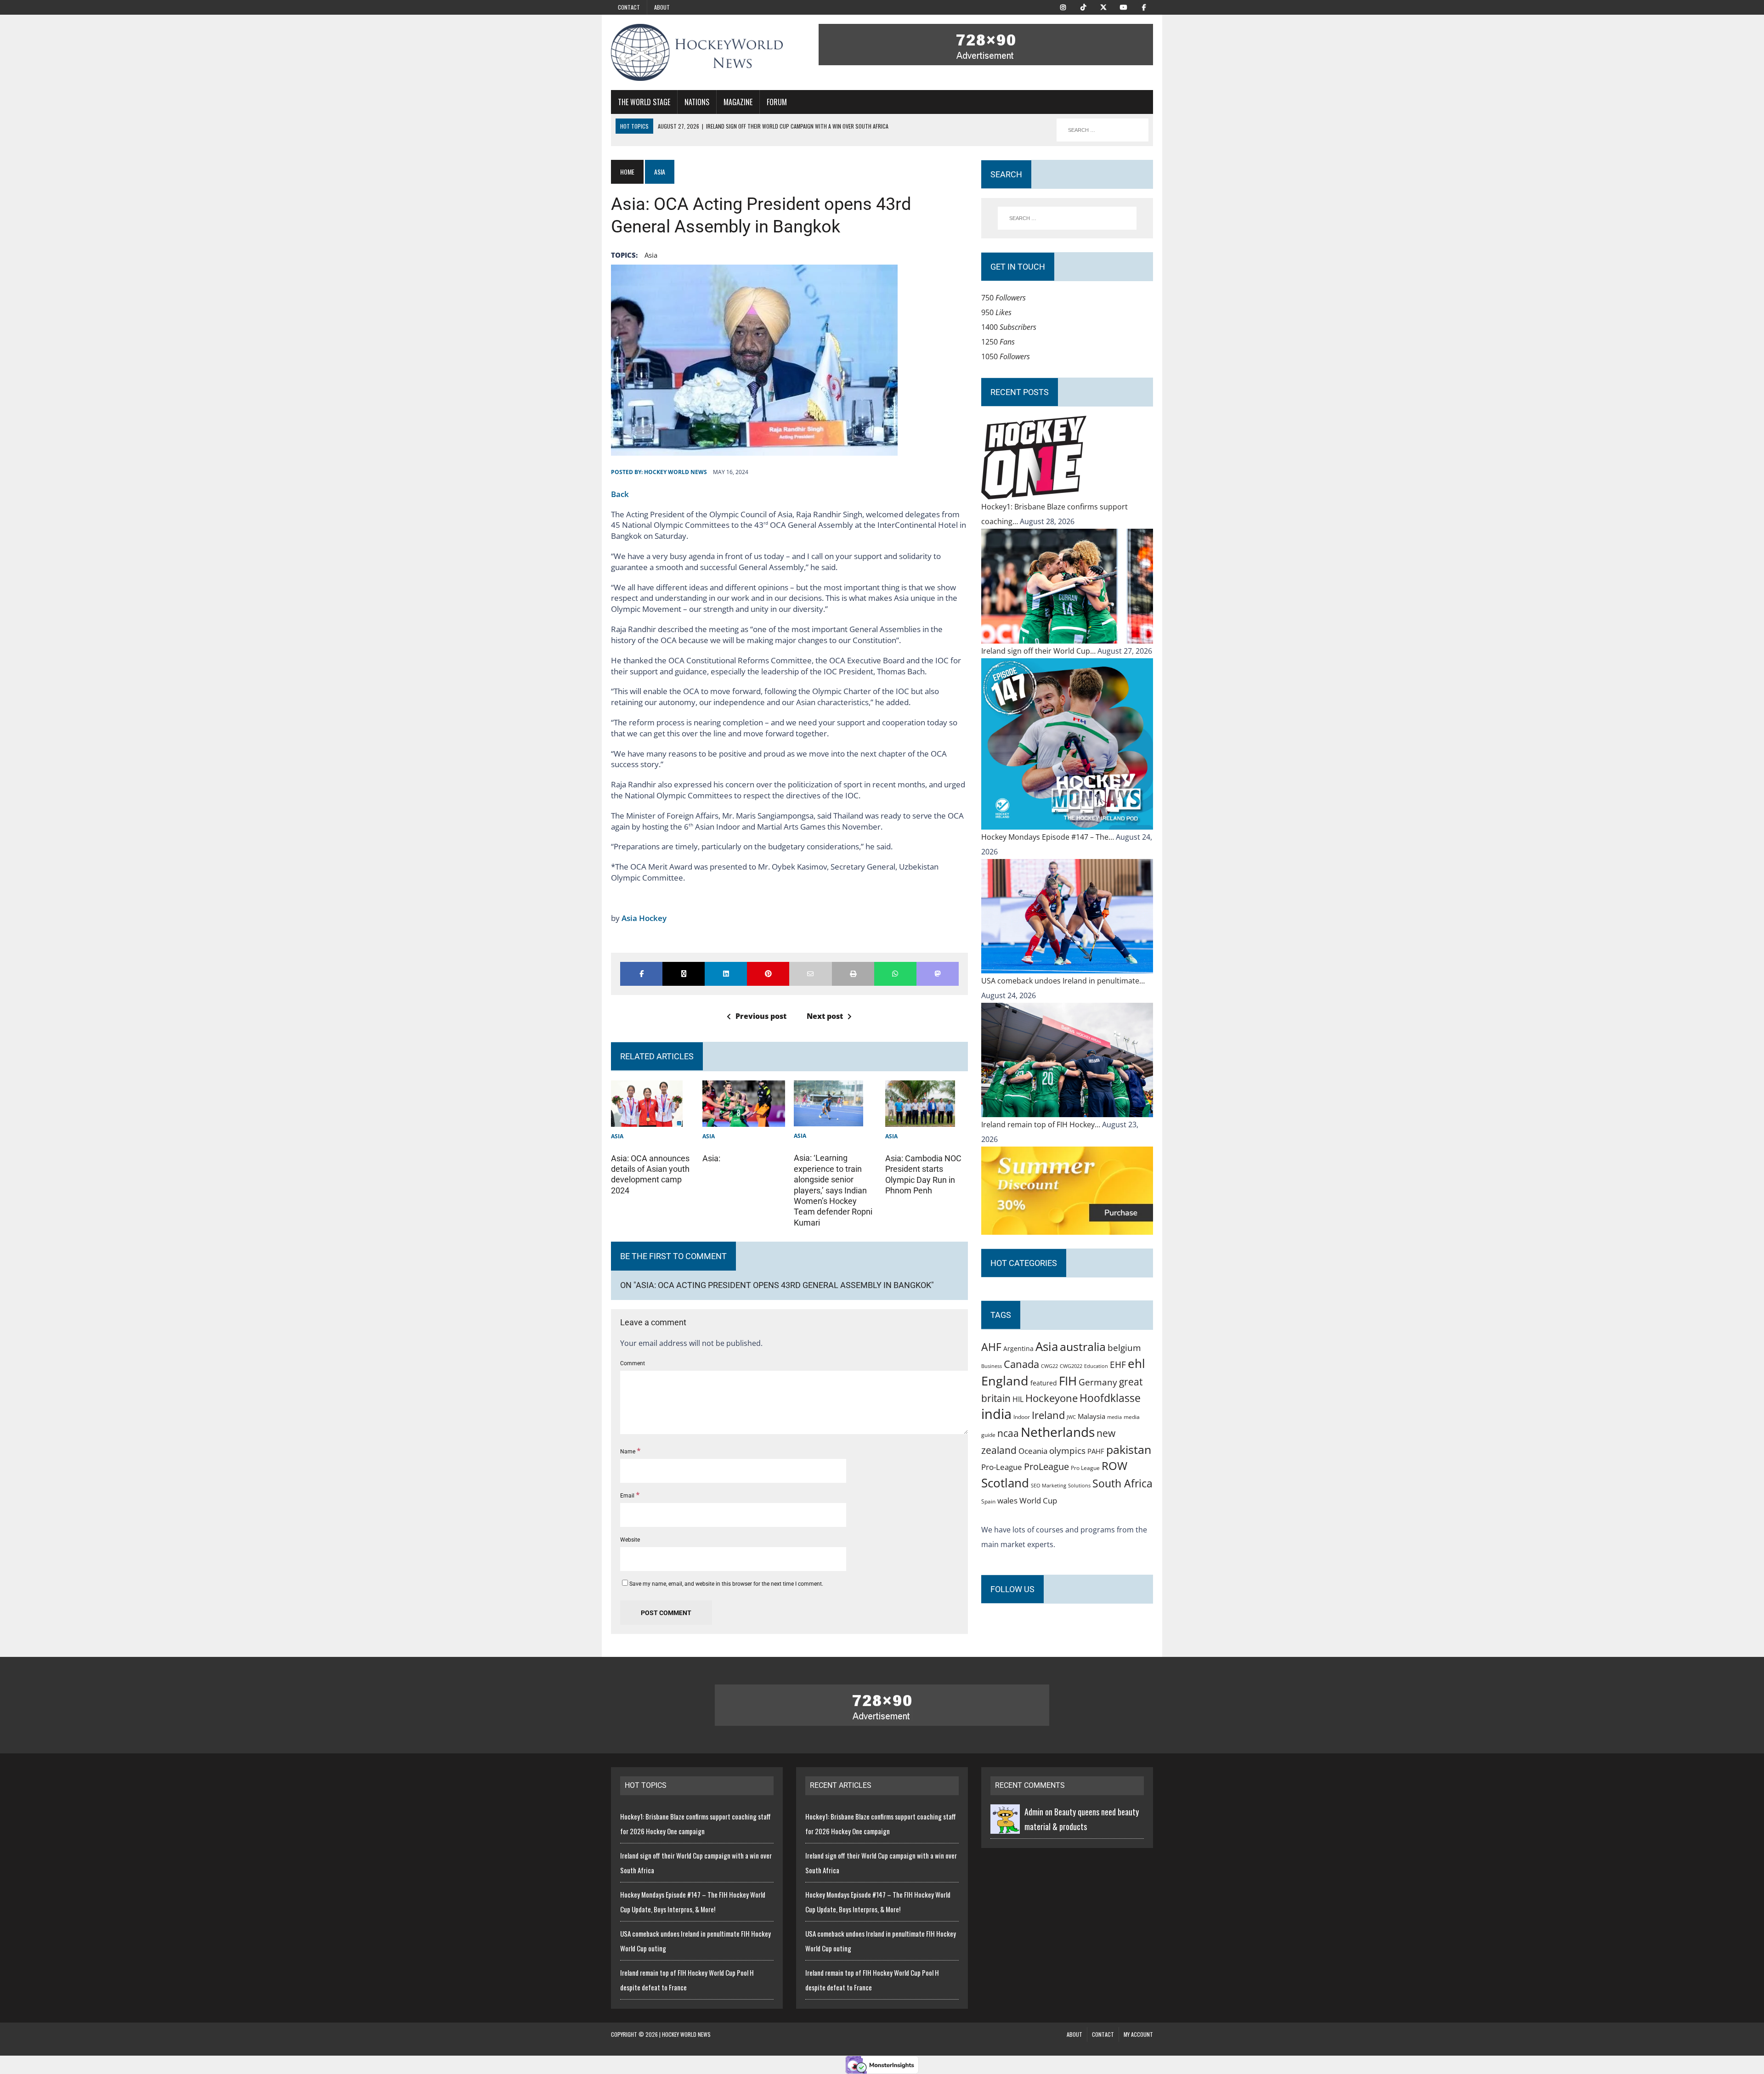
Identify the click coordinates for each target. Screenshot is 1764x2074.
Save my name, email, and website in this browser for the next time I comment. (726, 1584)
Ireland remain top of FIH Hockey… (1042, 1125)
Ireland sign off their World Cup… (1039, 651)
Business (992, 1366)
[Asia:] (744, 1119)
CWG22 (1049, 1366)
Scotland (1005, 1483)
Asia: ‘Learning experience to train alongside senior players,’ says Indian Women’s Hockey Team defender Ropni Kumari (833, 1190)
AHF (991, 1347)
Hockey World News (676, 472)
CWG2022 (1071, 1366)
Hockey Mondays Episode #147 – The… (1049, 837)
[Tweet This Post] (684, 974)
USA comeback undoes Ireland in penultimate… (1063, 981)
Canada (1021, 1364)
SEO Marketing (1049, 1485)
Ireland (1048, 1415)
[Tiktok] (1083, 6)
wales (1007, 1500)
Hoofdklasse (1110, 1398)
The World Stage (644, 102)
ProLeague (1046, 1466)
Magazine (738, 102)
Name (628, 1452)
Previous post (761, 1016)
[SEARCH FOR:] (1102, 130)
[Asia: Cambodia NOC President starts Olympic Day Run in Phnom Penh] (920, 1119)
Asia (651, 255)
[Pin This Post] (768, 974)
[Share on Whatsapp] (895, 974)
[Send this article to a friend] (810, 974)
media (1114, 1417)
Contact (629, 7)
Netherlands (1058, 1432)
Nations (697, 102)
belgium (1124, 1348)
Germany (1098, 1382)
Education (1096, 1366)
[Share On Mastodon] (938, 974)
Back (620, 494)
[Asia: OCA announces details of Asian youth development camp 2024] (647, 1119)
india (996, 1414)
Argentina (1018, 1348)
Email (628, 1496)
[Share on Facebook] (641, 974)
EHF (1118, 1365)
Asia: (711, 1158)
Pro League (1085, 1468)
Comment (633, 1363)
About (662, 7)
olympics (1067, 1450)
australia (1083, 1346)
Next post (825, 1016)
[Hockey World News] (697, 52)
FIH (1068, 1381)
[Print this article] (853, 974)
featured (1044, 1383)
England (1005, 1381)
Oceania (1033, 1451)
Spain (988, 1501)
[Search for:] (1067, 218)
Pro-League (1002, 1467)
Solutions (1079, 1485)
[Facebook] (1144, 6)
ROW (1114, 1466)
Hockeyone (1052, 1398)
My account (1138, 2034)
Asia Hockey (644, 918)
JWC (1071, 1417)
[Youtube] (1124, 6)
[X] (1103, 6)
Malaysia (1091, 1416)
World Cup (1038, 1500)
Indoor (1022, 1417)
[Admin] (1005, 1826)
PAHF (1096, 1451)
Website (630, 1540)
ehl (1136, 1363)
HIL (1018, 1399)
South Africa (1122, 1483)
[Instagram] (1063, 6)
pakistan (1129, 1450)
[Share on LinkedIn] (726, 974)
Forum (777, 102)
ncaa (1008, 1433)
